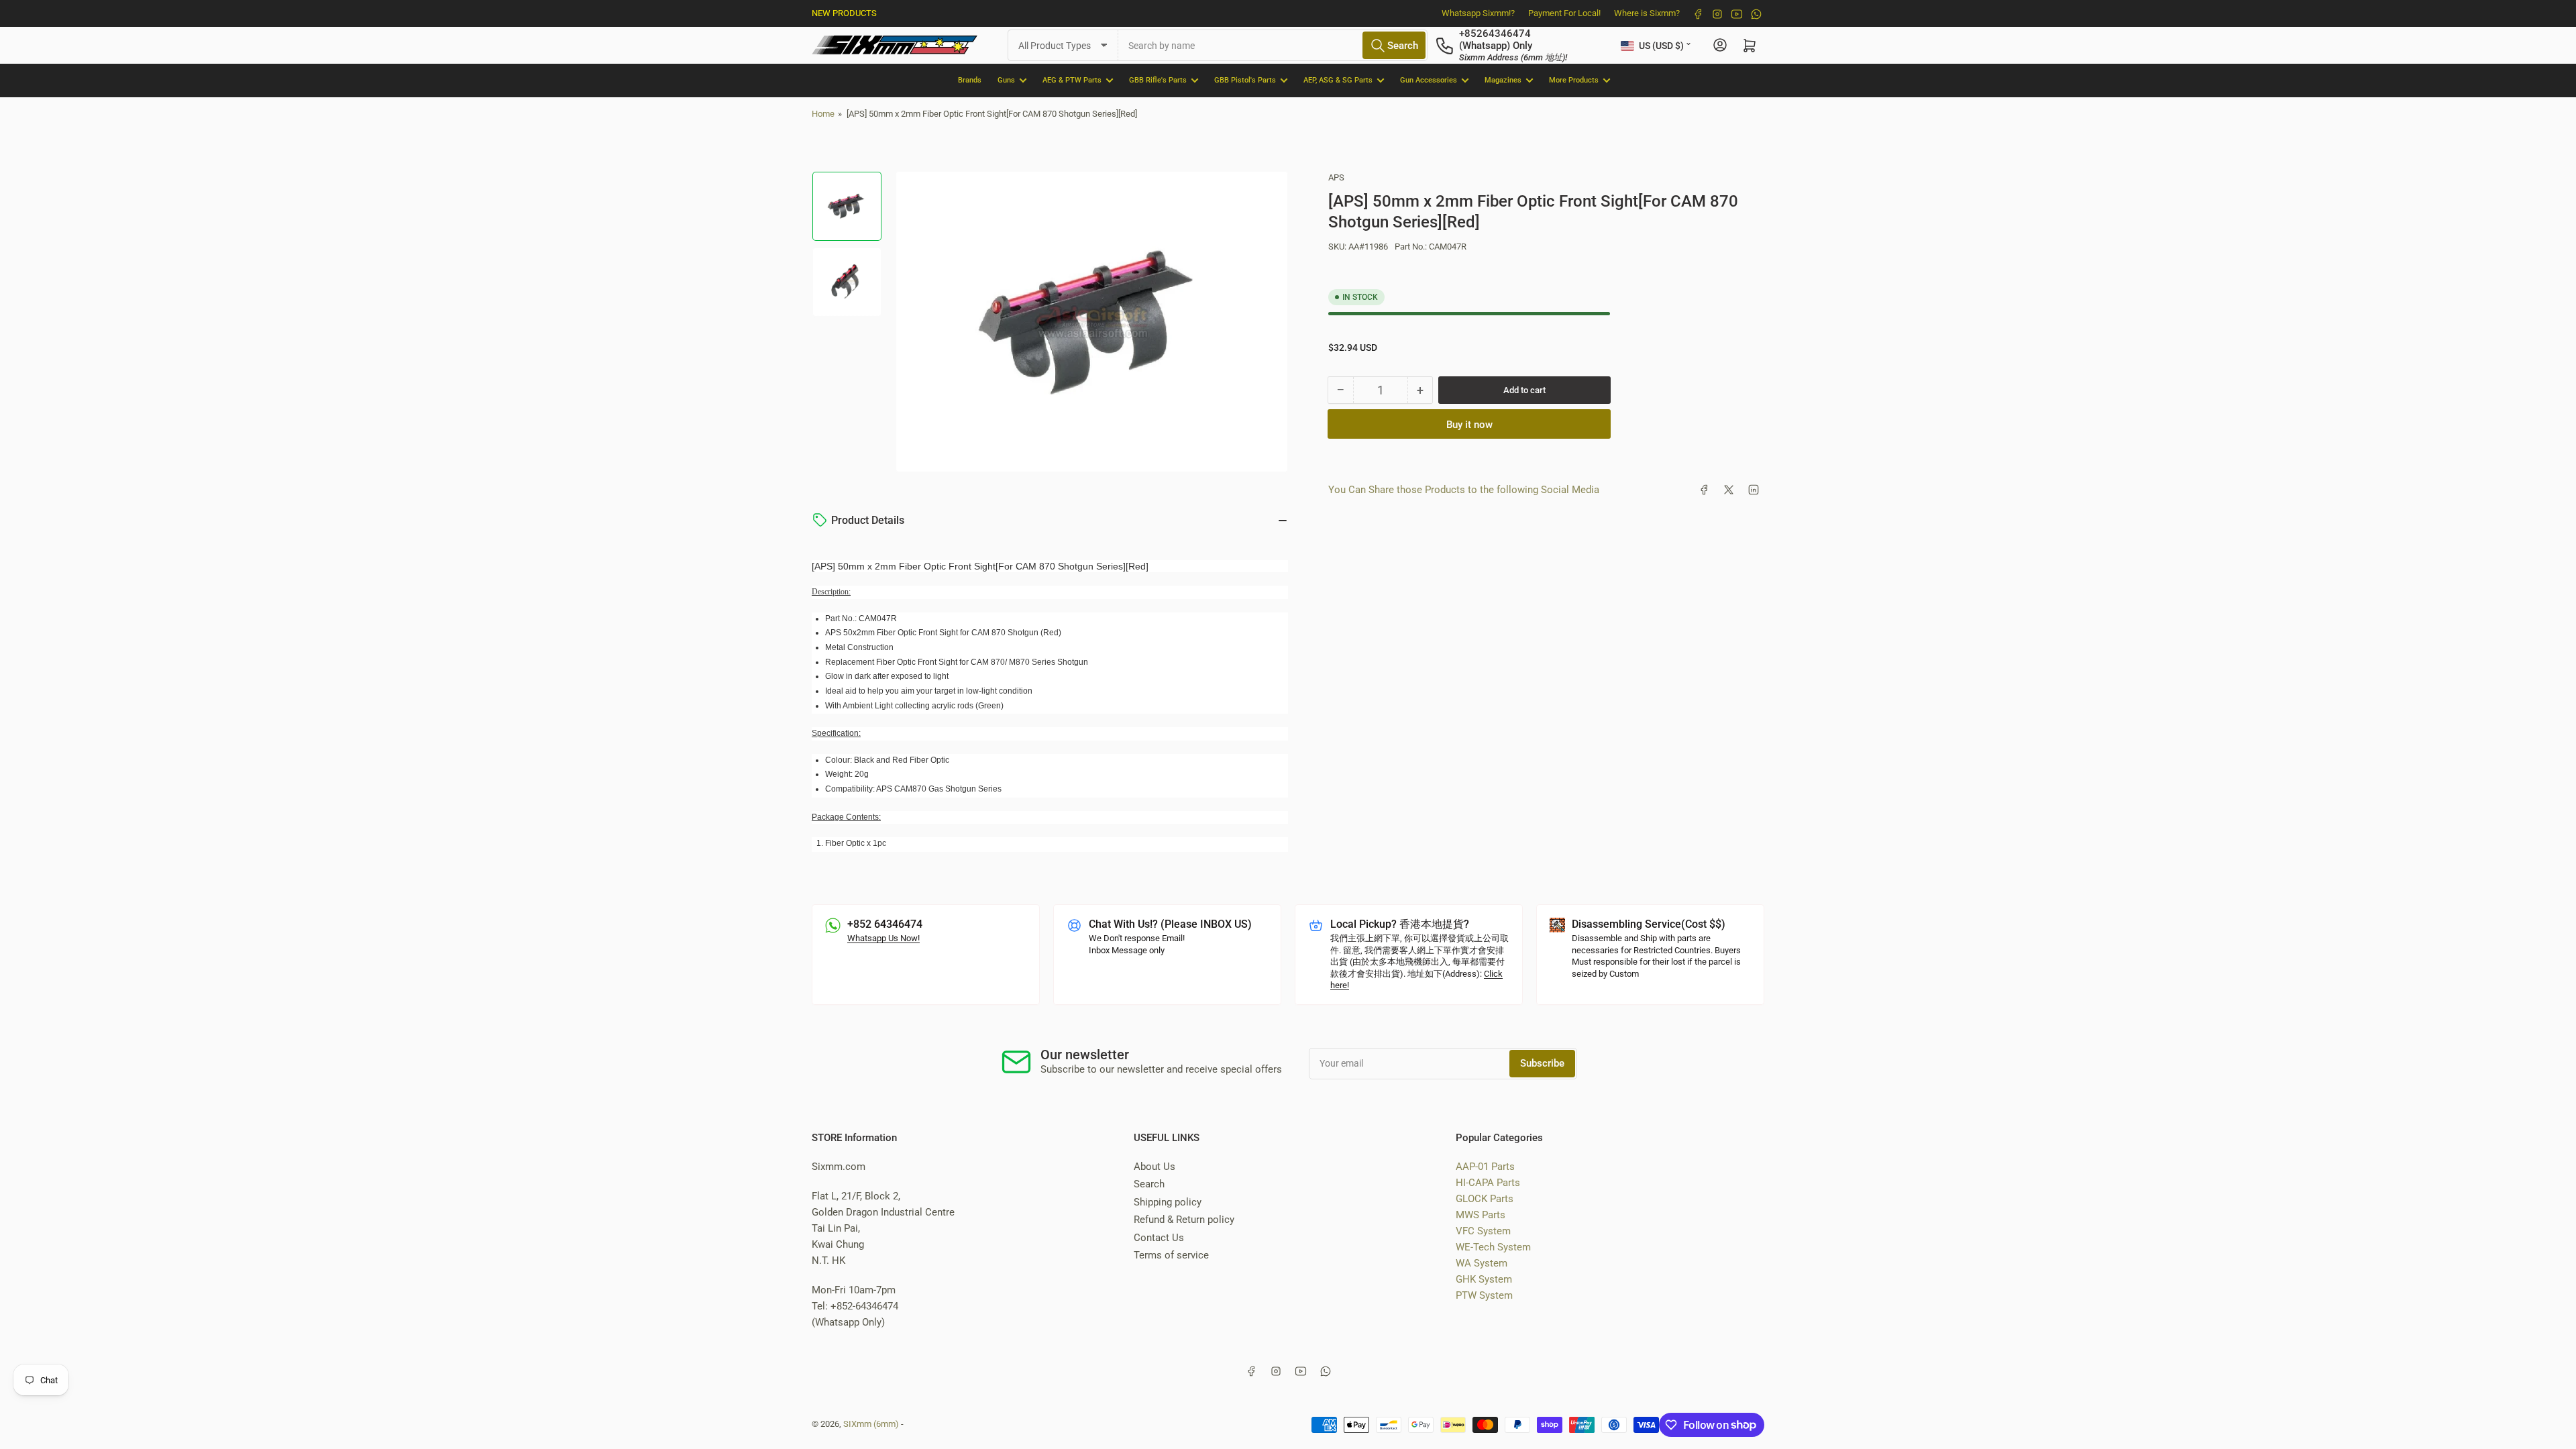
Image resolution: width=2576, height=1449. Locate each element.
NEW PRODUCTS (844, 13)
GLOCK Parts (1485, 1199)
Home (823, 114)
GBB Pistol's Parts (1245, 80)
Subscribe (1542, 1063)
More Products (1574, 80)
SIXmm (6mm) (871, 1424)
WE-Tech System (1493, 1247)
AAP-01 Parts (1485, 1167)
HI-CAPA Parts (1488, 1183)
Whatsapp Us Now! (883, 938)
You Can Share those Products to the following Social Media (1464, 490)
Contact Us (1159, 1238)
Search (1149, 1184)
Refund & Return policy (1184, 1220)
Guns (1006, 80)
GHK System (1484, 1279)
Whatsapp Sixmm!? (1478, 13)
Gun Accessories (1429, 80)
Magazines (1503, 80)
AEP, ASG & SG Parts (1338, 80)
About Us (1155, 1167)
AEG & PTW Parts (1072, 80)
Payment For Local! (1564, 13)
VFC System (1483, 1231)
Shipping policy (1168, 1202)
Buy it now (1469, 425)
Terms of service (1171, 1255)
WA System (1482, 1263)
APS (1336, 177)
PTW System (1484, 1295)
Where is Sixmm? (1647, 13)
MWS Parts (1481, 1215)
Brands (970, 80)
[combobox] (1273, 45)
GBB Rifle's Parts (1158, 80)
